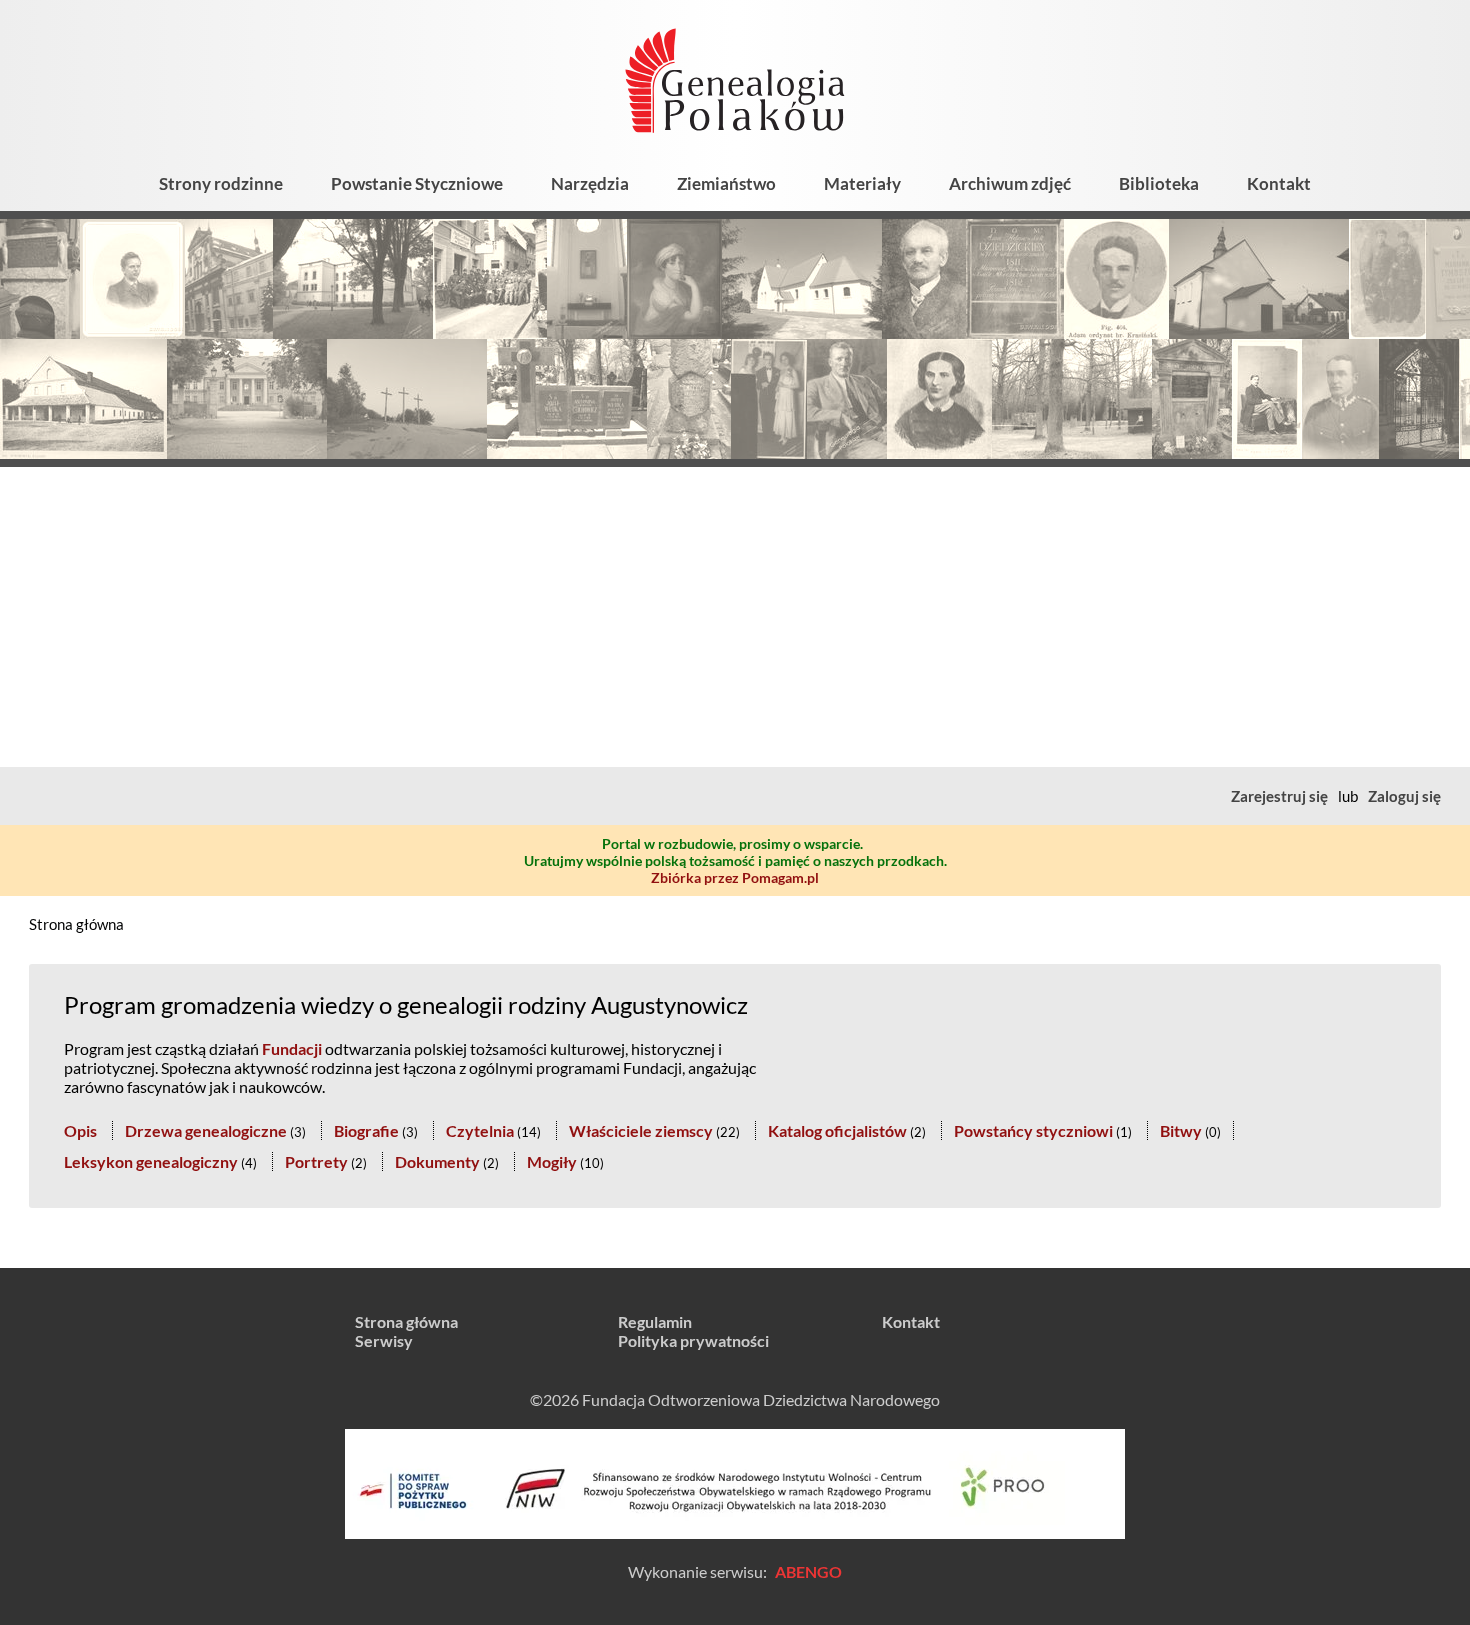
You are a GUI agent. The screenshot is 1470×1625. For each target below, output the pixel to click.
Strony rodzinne (221, 183)
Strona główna (76, 924)
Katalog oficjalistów (837, 1130)
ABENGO (808, 1571)
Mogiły (552, 1161)
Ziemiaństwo (726, 183)
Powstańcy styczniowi (1033, 1130)
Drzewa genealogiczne (206, 1130)
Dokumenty (437, 1161)
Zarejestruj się (1279, 796)
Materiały (862, 183)
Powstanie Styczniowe (417, 183)
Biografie (366, 1130)
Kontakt (1279, 183)
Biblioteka (1159, 183)
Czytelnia (480, 1130)
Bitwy (1181, 1130)
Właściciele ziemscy (641, 1130)
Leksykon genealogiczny (151, 1161)
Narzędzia (590, 183)
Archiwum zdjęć (1010, 183)
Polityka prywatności (693, 1340)
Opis (80, 1130)
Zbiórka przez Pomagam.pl (735, 877)
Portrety (316, 1161)
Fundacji (292, 1048)
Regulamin (655, 1321)
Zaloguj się (1404, 796)
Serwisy (384, 1340)
